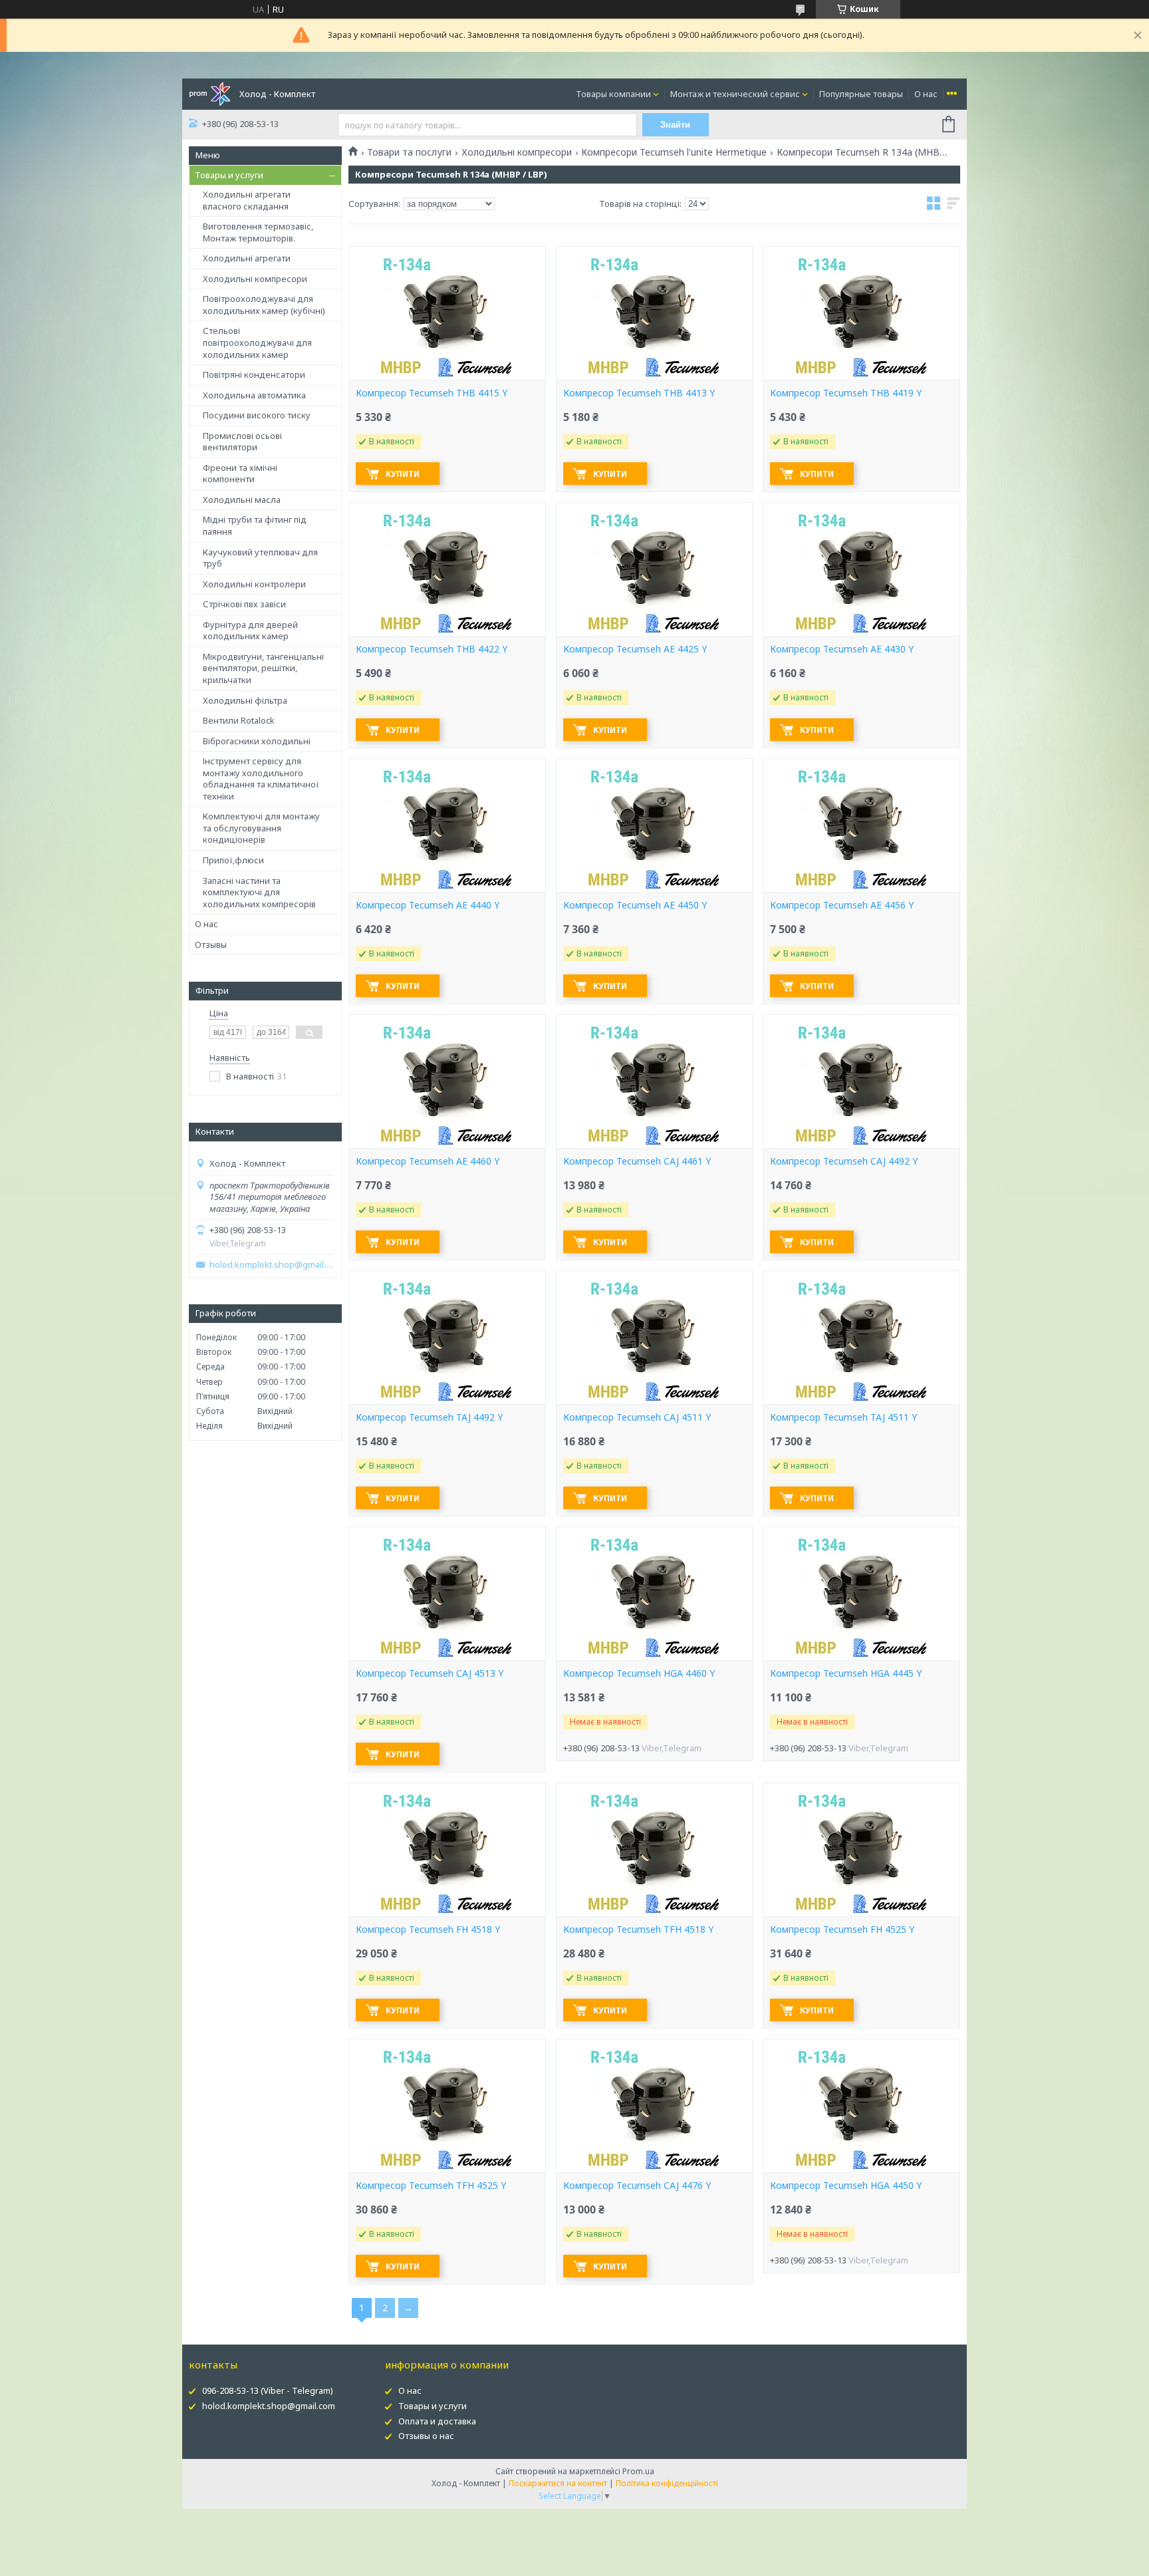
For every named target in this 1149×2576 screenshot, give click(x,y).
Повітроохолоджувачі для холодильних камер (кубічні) (264, 305)
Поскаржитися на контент (558, 2483)
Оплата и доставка (437, 2421)
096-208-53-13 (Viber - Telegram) (268, 2390)
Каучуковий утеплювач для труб (260, 558)
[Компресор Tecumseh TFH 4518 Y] (654, 1850)
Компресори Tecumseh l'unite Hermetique (674, 152)
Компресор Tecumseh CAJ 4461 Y (637, 1161)
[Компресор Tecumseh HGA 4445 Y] (861, 1594)
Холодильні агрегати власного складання (247, 200)
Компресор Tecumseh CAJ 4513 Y (430, 1673)
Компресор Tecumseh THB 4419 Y (846, 393)
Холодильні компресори (255, 279)
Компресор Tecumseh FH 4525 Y (842, 1930)
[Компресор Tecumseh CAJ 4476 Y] (654, 2106)
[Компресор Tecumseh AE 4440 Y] (447, 825)
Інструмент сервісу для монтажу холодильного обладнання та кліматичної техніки (261, 779)
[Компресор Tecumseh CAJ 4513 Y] (447, 1594)
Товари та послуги (409, 152)
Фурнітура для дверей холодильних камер (250, 631)
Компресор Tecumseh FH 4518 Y (428, 1930)
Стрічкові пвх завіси (244, 604)
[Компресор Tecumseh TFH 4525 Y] (447, 2106)
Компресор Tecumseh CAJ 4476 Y (637, 2186)
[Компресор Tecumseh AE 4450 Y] (654, 825)
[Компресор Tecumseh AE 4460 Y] (447, 1081)
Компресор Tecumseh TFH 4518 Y (638, 1930)
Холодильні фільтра (245, 700)
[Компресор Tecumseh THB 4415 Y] (447, 313)
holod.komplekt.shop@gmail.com (272, 1265)
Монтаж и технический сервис (735, 94)
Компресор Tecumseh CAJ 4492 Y (844, 1161)
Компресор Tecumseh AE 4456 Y (842, 905)
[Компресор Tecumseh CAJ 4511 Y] (654, 1338)
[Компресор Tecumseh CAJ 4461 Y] (654, 1081)
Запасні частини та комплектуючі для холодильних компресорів (259, 892)
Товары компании (613, 94)
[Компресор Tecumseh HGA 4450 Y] (861, 2106)
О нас (926, 94)
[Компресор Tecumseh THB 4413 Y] (654, 313)
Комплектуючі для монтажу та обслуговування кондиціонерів (261, 828)
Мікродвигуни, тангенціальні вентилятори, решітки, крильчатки (263, 668)
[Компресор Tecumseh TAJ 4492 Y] (447, 1338)
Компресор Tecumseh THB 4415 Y (432, 393)
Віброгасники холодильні (257, 741)
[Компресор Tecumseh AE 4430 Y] (861, 569)
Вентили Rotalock (239, 720)
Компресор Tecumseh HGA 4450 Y (846, 2186)
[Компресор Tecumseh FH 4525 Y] (861, 1850)
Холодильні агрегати (247, 258)
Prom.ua (638, 2471)
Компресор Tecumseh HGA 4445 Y (846, 1673)
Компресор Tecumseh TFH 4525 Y (431, 2186)
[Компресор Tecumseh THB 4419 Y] (861, 313)
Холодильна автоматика (254, 395)
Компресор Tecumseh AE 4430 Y (842, 649)
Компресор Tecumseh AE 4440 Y (428, 905)
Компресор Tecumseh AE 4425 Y (635, 649)
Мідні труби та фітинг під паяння (255, 525)
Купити (403, 474)
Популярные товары (861, 94)
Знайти (675, 125)
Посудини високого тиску (257, 415)
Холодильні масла (242, 500)
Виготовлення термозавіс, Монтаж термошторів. (258, 232)
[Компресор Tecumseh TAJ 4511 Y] (861, 1338)
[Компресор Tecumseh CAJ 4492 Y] (861, 1081)
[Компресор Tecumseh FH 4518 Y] (447, 1850)
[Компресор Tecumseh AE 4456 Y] (861, 825)
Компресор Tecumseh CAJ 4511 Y (637, 1417)
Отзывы (211, 944)
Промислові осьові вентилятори (242, 442)
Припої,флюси (233, 860)
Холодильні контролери (254, 584)
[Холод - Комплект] (210, 93)
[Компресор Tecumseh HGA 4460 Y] (654, 1594)
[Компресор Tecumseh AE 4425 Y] (654, 569)
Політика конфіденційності (667, 2483)
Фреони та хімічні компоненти (240, 474)
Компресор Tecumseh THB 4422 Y (432, 649)
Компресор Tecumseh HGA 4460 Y (639, 1673)
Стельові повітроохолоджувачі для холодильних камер (257, 342)
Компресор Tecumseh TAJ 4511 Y (843, 1417)
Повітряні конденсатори (254, 374)
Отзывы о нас (426, 2436)
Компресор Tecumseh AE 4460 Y (428, 1161)
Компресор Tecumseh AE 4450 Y (635, 905)
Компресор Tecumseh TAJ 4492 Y (429, 1417)
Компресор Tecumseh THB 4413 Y (639, 393)
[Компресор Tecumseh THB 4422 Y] (447, 569)
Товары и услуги (229, 175)
